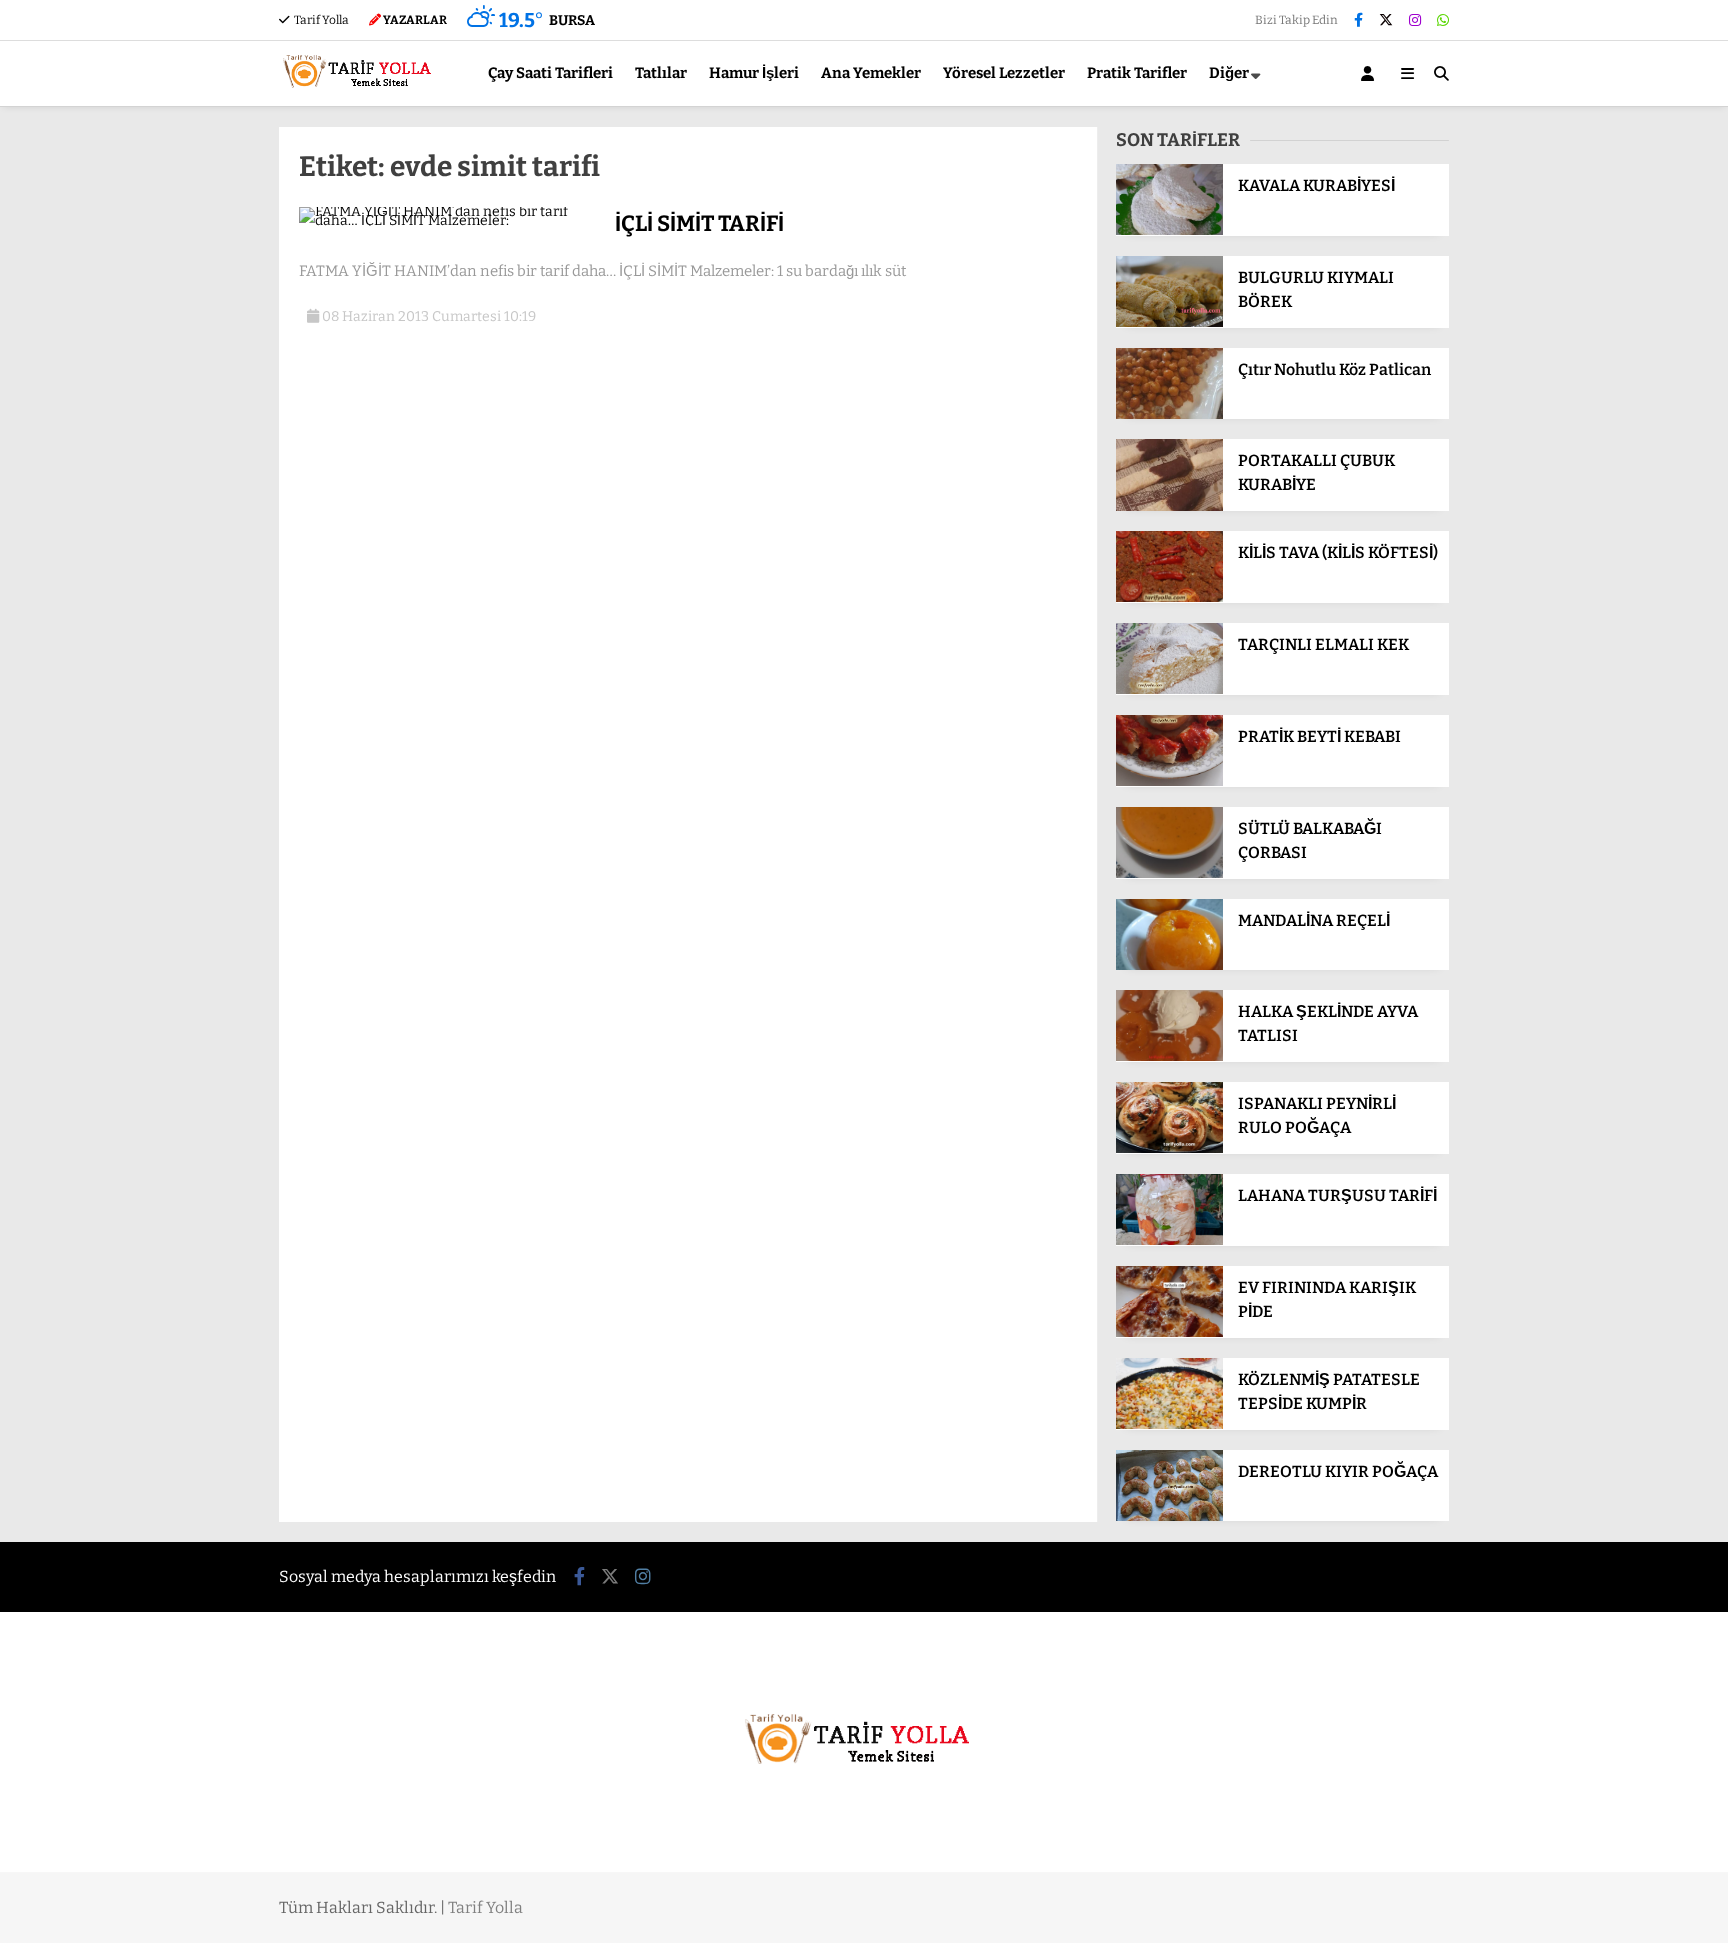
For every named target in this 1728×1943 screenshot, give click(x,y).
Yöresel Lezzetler (1004, 73)
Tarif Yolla (320, 20)
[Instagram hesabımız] (1415, 20)
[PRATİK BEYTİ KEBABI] (1169, 781)
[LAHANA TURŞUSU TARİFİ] (1169, 1240)
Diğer (1229, 73)
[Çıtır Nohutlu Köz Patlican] (1169, 414)
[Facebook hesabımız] (1358, 20)
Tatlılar (661, 73)
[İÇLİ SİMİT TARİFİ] (449, 220)
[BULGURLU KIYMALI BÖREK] (1169, 322)
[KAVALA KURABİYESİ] (1169, 230)
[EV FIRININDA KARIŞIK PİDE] (1169, 1332)
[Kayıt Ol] (1371, 73)
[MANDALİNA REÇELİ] (1169, 965)
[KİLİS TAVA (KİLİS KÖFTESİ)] (1169, 597)
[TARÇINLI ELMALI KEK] (1169, 689)
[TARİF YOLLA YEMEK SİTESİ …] (361, 96)
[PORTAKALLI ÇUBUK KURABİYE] (1169, 506)
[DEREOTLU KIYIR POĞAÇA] (1169, 1516)
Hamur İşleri (754, 73)
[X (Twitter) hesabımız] (1386, 20)
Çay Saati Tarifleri (550, 73)
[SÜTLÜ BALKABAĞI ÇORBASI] (1169, 873)
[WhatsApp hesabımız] (1443, 20)
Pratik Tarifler (1137, 73)
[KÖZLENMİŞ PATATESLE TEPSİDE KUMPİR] (1169, 1424)
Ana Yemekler (871, 73)
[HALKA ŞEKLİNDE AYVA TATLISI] (1169, 1056)
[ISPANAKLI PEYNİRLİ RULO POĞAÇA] (1169, 1148)
